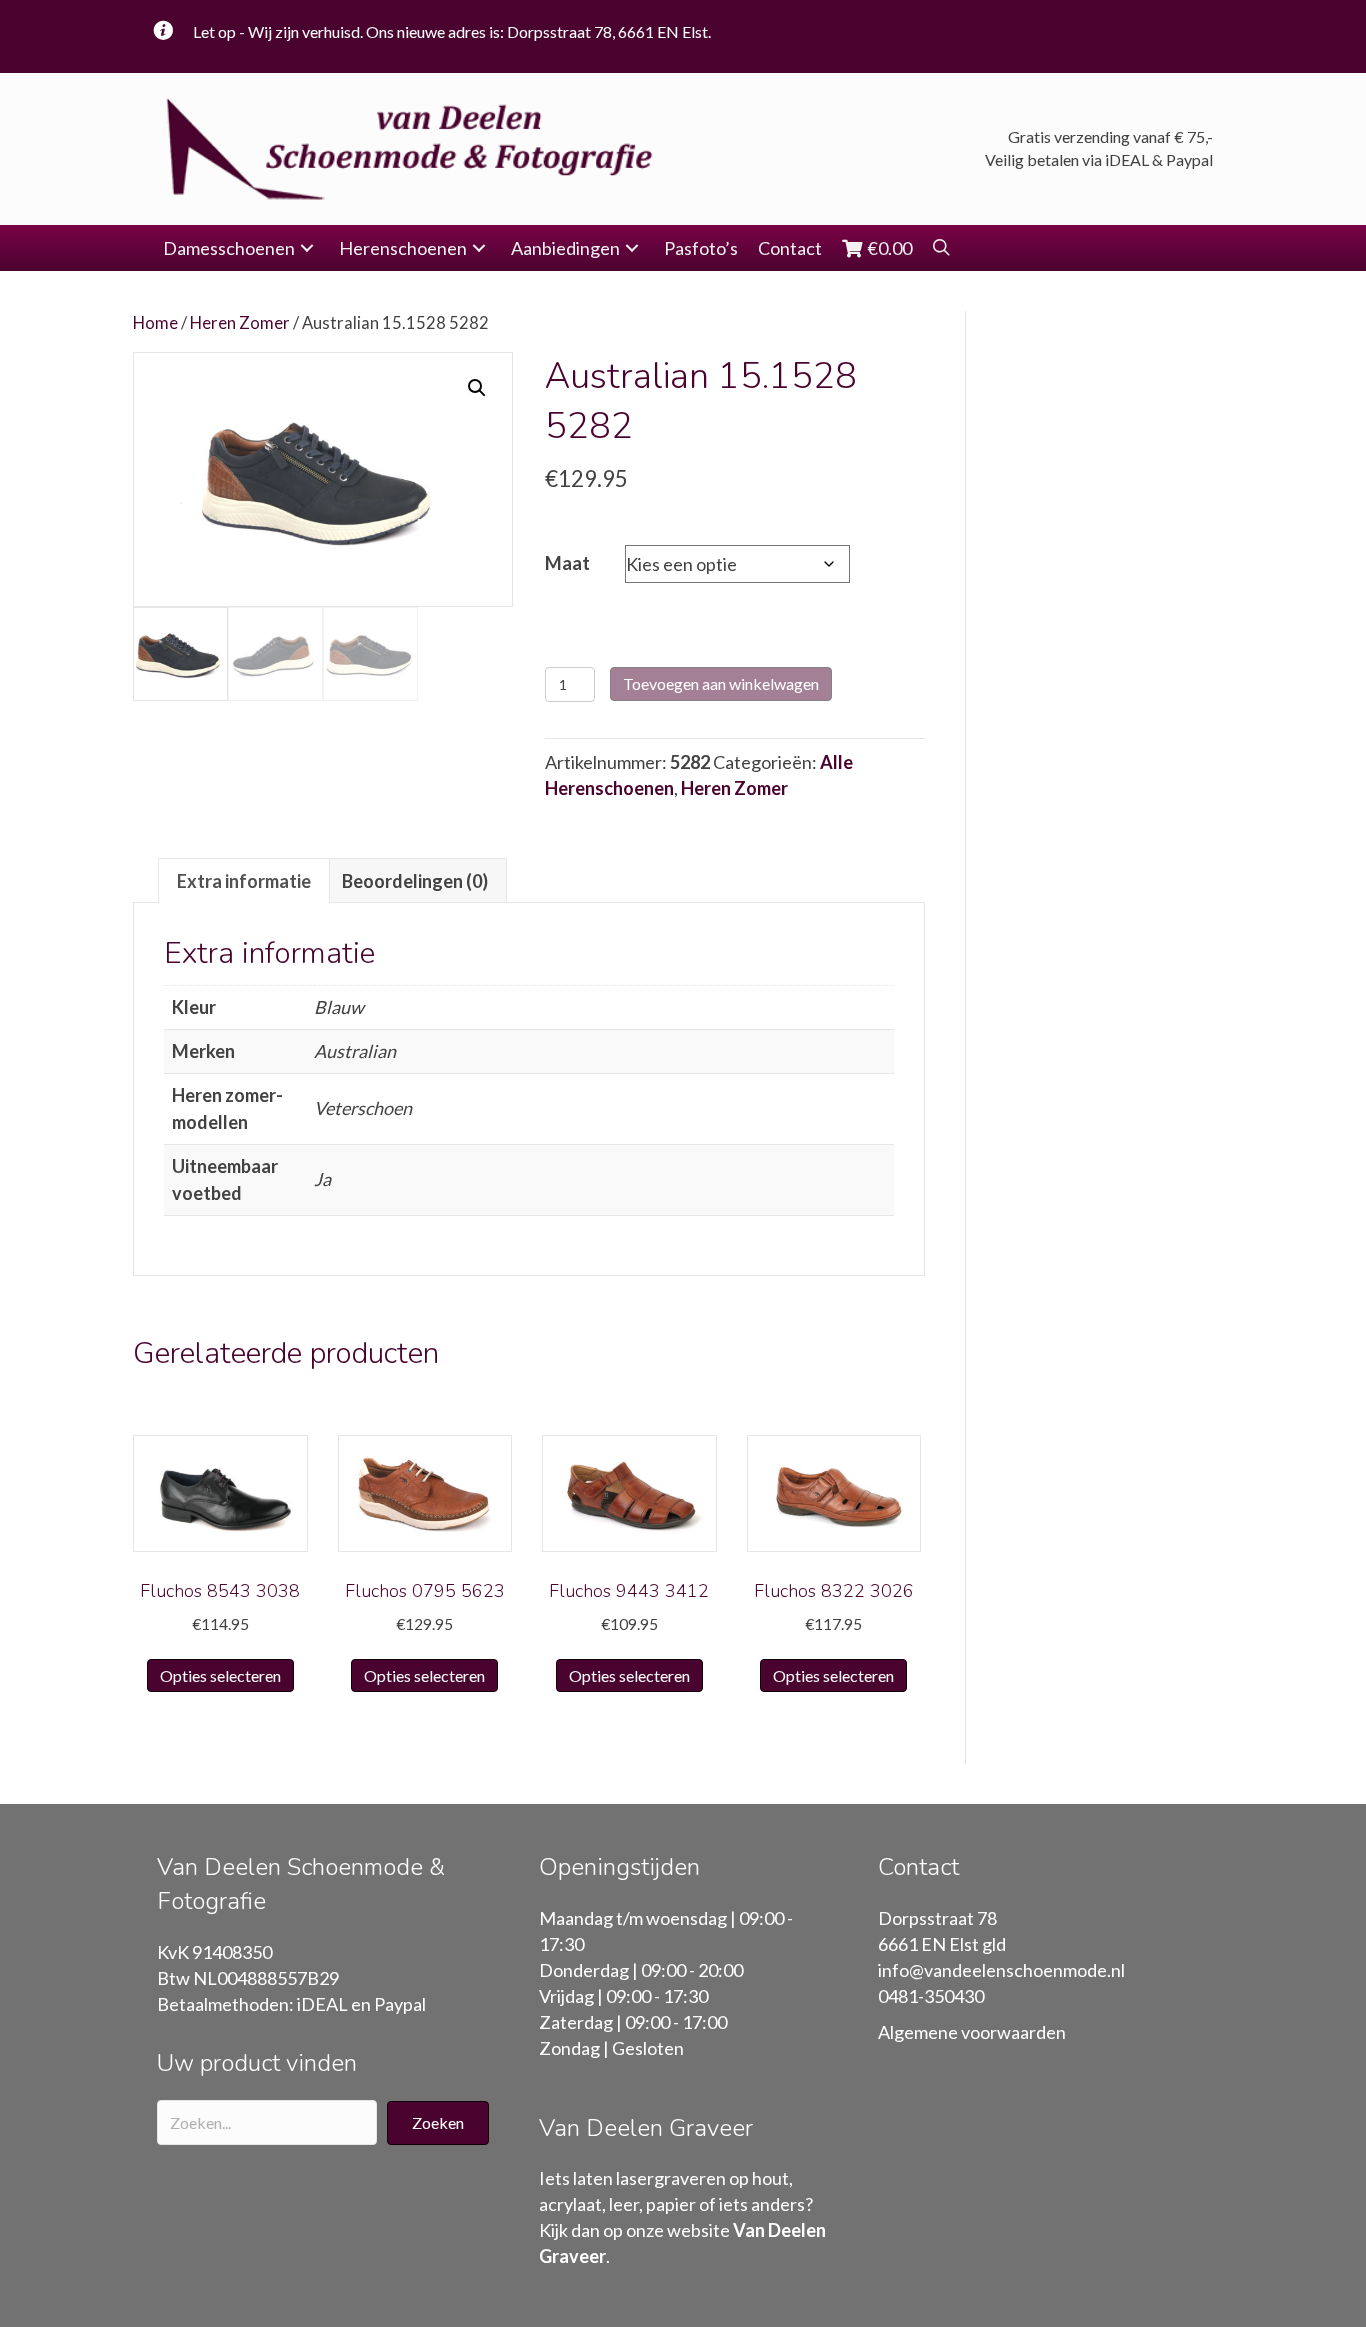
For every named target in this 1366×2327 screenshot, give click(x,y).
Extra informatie (244, 881)
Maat (567, 563)
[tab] (244, 880)
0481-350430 (931, 1996)
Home (155, 323)
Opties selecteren (220, 1675)
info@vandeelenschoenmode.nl (1001, 1970)
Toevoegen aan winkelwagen (721, 683)
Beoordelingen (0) (415, 881)
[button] (307, 248)
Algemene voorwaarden (972, 2032)
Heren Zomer (240, 323)
